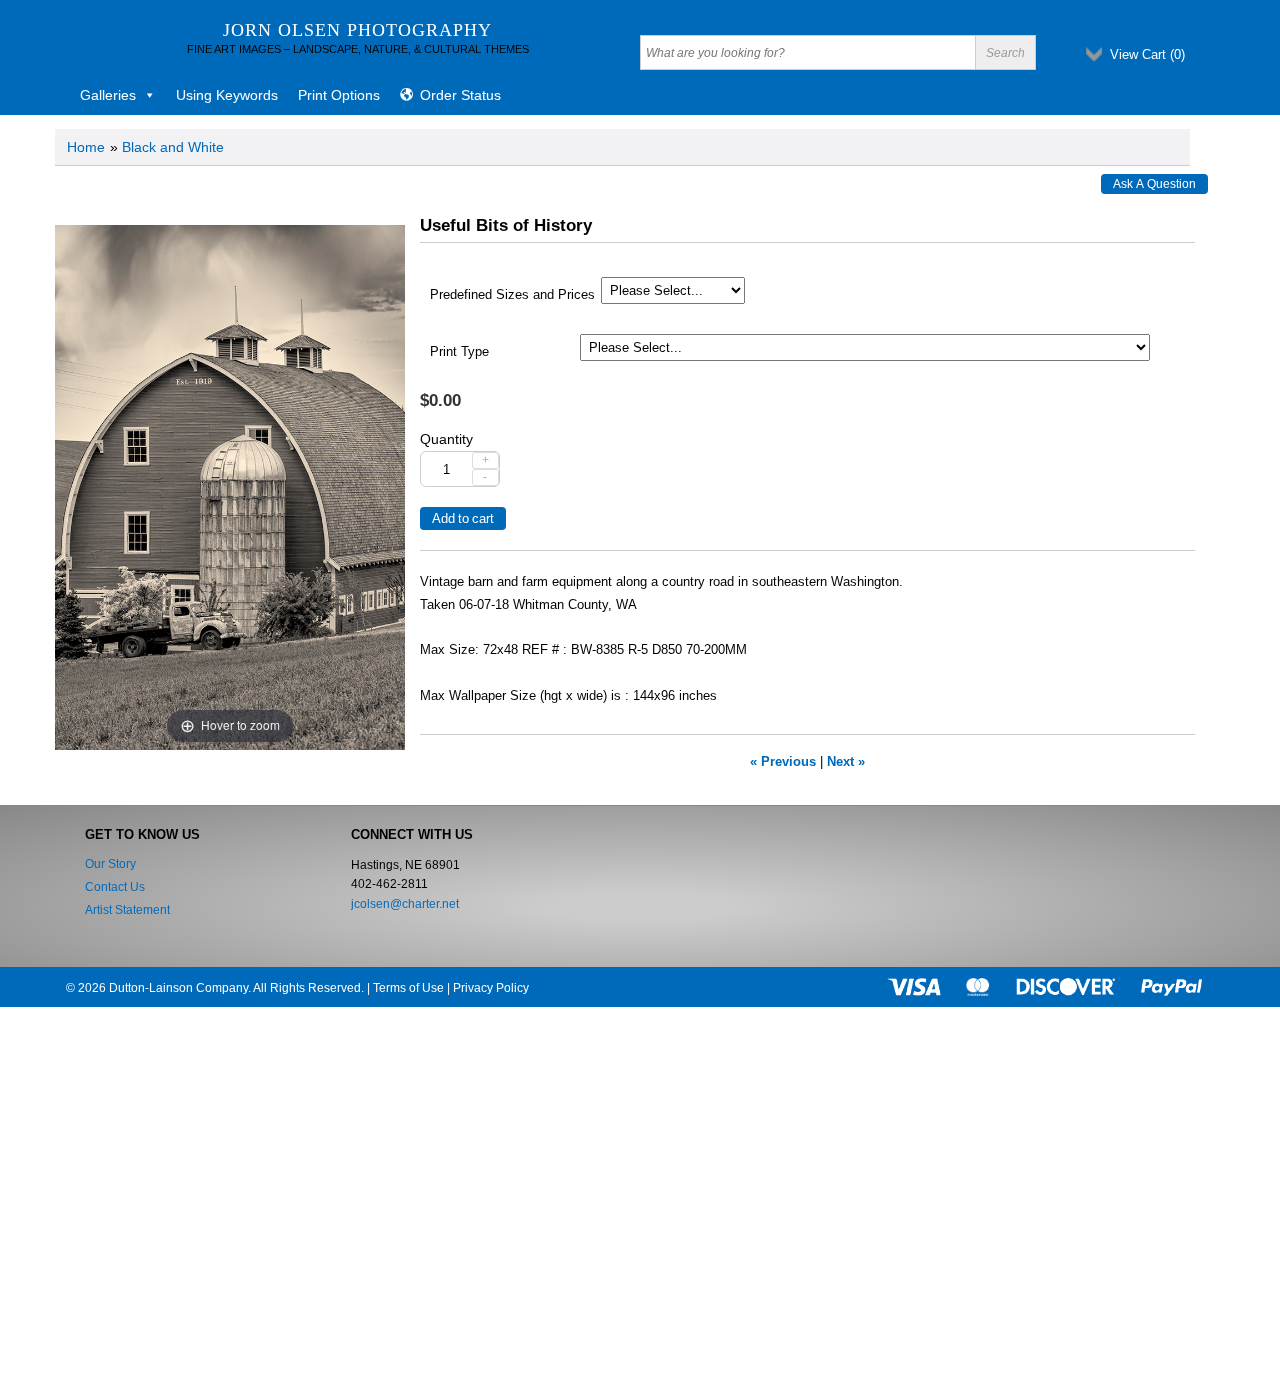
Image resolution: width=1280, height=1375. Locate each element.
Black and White (173, 147)
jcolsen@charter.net (405, 904)
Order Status (460, 95)
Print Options (339, 95)
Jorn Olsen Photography (357, 30)
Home (86, 147)
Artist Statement (127, 910)
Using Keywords (227, 95)
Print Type (459, 352)
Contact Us (115, 887)
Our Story (110, 864)
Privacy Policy (491, 988)
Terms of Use (408, 988)
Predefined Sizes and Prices (512, 295)
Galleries (108, 95)
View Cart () (1147, 54)
